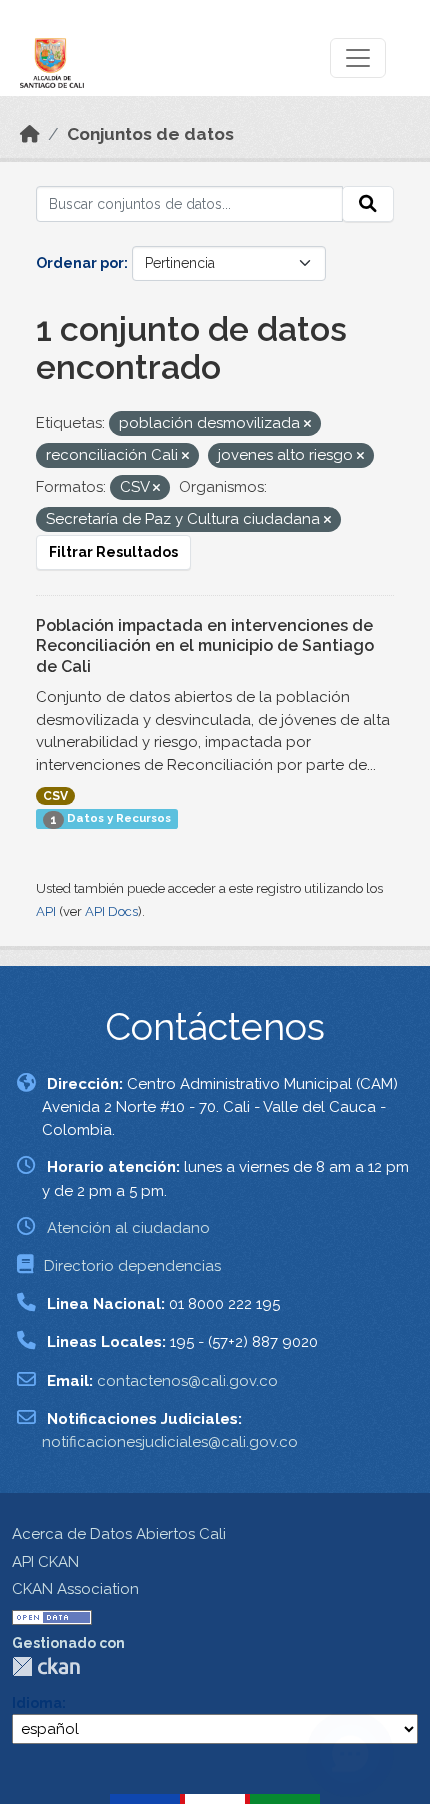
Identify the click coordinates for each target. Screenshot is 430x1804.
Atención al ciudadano (128, 1228)
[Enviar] (368, 204)
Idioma (37, 1703)
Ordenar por (80, 263)
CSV (55, 796)
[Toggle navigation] (358, 58)
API (46, 911)
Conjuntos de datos (150, 134)
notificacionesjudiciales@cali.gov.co (170, 1442)
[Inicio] (30, 134)
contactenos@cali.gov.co (187, 1381)
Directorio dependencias (132, 1266)
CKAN (46, 1666)
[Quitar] (307, 424)
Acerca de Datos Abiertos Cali (119, 1534)
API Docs (111, 911)
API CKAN (45, 1562)
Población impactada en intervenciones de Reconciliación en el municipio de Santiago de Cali (205, 646)
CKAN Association (75, 1589)
